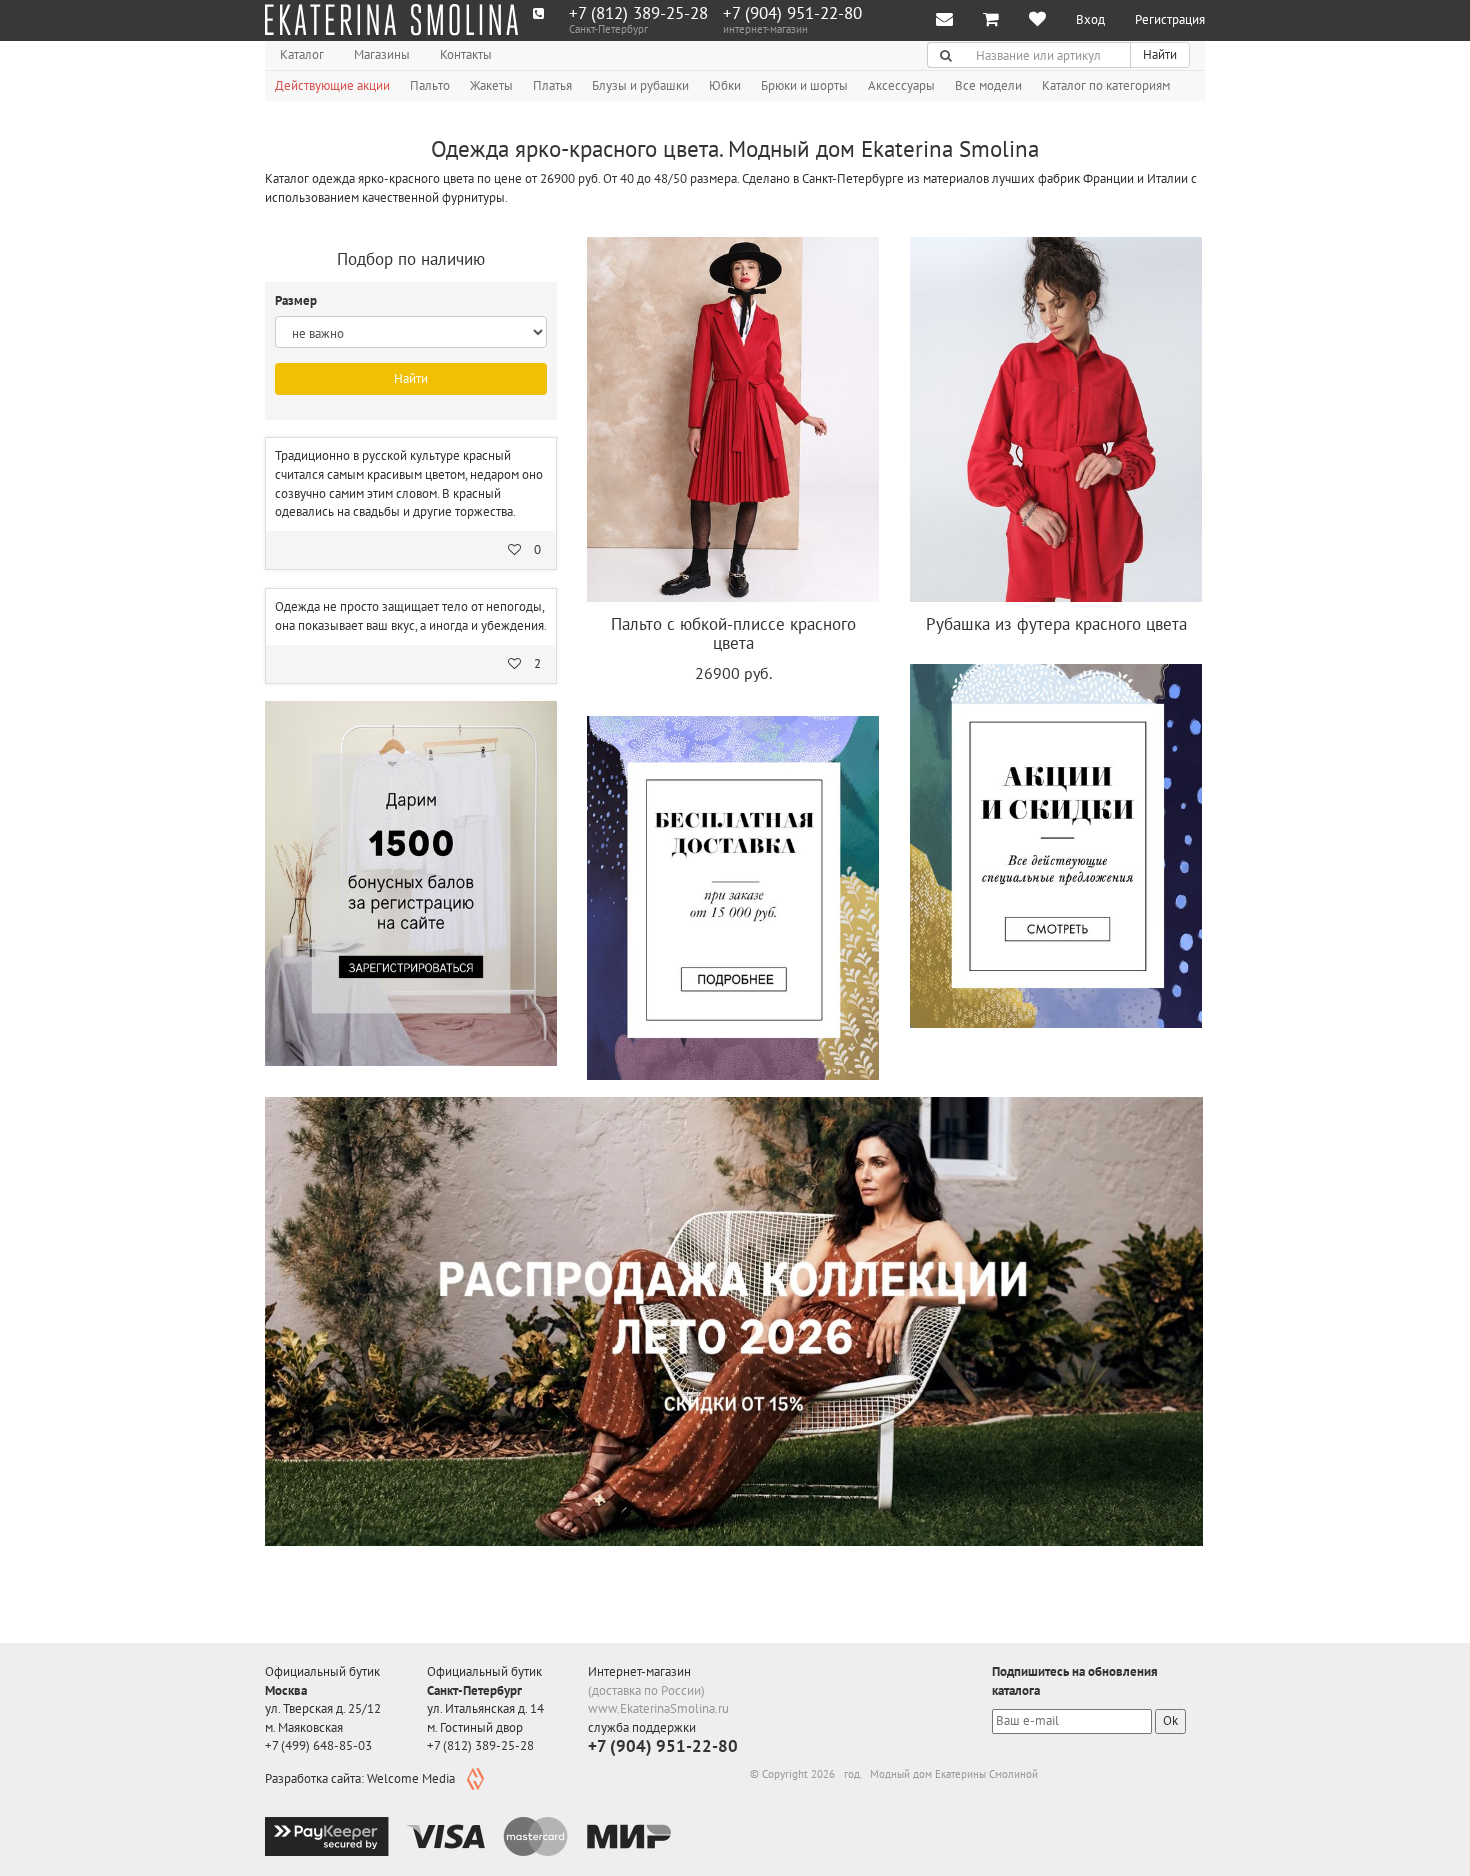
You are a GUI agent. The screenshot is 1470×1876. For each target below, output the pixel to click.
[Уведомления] (944, 20)
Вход (1090, 19)
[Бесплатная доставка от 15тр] (733, 898)
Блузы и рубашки (640, 85)
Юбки (725, 85)
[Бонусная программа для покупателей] (411, 883)
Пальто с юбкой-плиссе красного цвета (733, 633)
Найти (1160, 54)
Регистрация (1170, 19)
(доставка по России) (646, 1690)
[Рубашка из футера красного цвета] (1056, 419)
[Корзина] (991, 20)
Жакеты (491, 85)
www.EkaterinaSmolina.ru (658, 1708)
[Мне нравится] (1037, 20)
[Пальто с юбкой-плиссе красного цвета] (733, 419)
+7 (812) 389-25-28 (638, 13)
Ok (1170, 1720)
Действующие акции (332, 85)
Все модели (988, 85)
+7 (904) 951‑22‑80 (792, 13)
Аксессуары (901, 85)
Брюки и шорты (804, 85)
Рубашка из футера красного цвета (1056, 624)
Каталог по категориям (1106, 85)
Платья (552, 85)
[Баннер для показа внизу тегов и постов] (734, 1321)
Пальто (430, 85)
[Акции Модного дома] (1056, 846)
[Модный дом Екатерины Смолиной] (391, 20)
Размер (297, 300)
